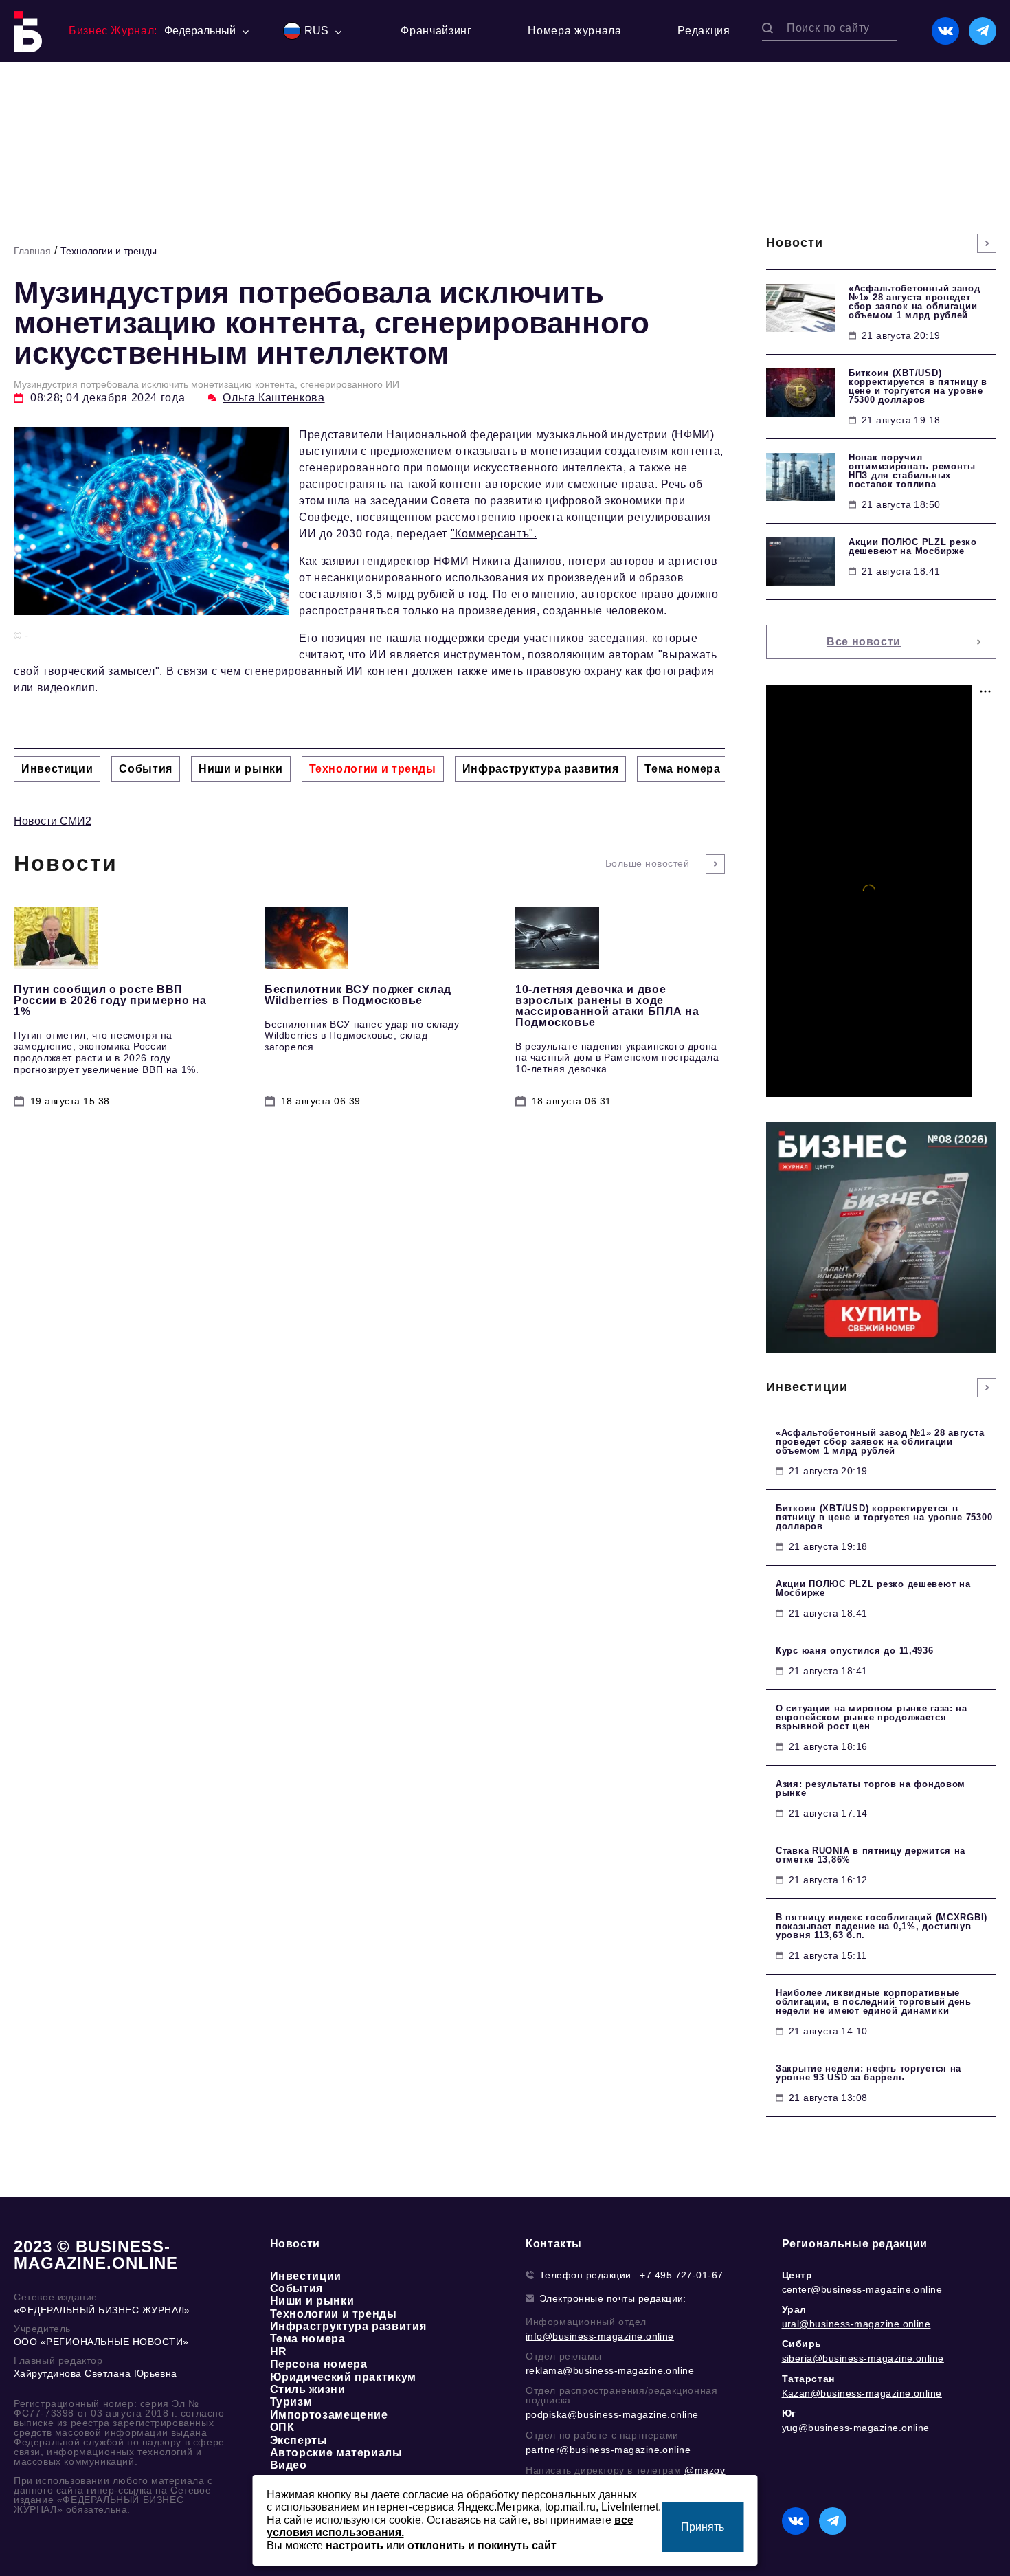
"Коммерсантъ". (494, 534)
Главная (32, 251)
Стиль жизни (308, 2389)
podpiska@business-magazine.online (612, 2414)
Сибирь (802, 2344)
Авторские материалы (336, 2453)
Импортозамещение (329, 2415)
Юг (789, 2413)
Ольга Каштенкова (273, 398)
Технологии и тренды (109, 251)
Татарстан (808, 2379)
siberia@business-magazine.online (863, 2358)
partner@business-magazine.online (608, 2450)
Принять (703, 2527)
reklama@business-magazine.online (610, 2370)
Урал (794, 2309)
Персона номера (319, 2364)
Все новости (864, 642)
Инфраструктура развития (348, 2326)
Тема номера (308, 2339)
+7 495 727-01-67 (682, 2275)
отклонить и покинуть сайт (482, 2545)
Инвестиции (306, 2276)
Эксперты (299, 2440)
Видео (289, 2465)
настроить (355, 2545)
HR (279, 2352)
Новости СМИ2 (53, 821)
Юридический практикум (343, 2377)
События (296, 2288)
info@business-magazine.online (600, 2336)
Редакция (704, 31)
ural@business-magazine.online (856, 2324)
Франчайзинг (436, 31)
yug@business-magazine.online (856, 2428)
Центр (797, 2275)
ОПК (282, 2427)
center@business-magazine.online (862, 2289)
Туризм (291, 2402)
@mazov (705, 2470)
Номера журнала (574, 31)
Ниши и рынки (312, 2301)
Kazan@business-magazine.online (862, 2393)
